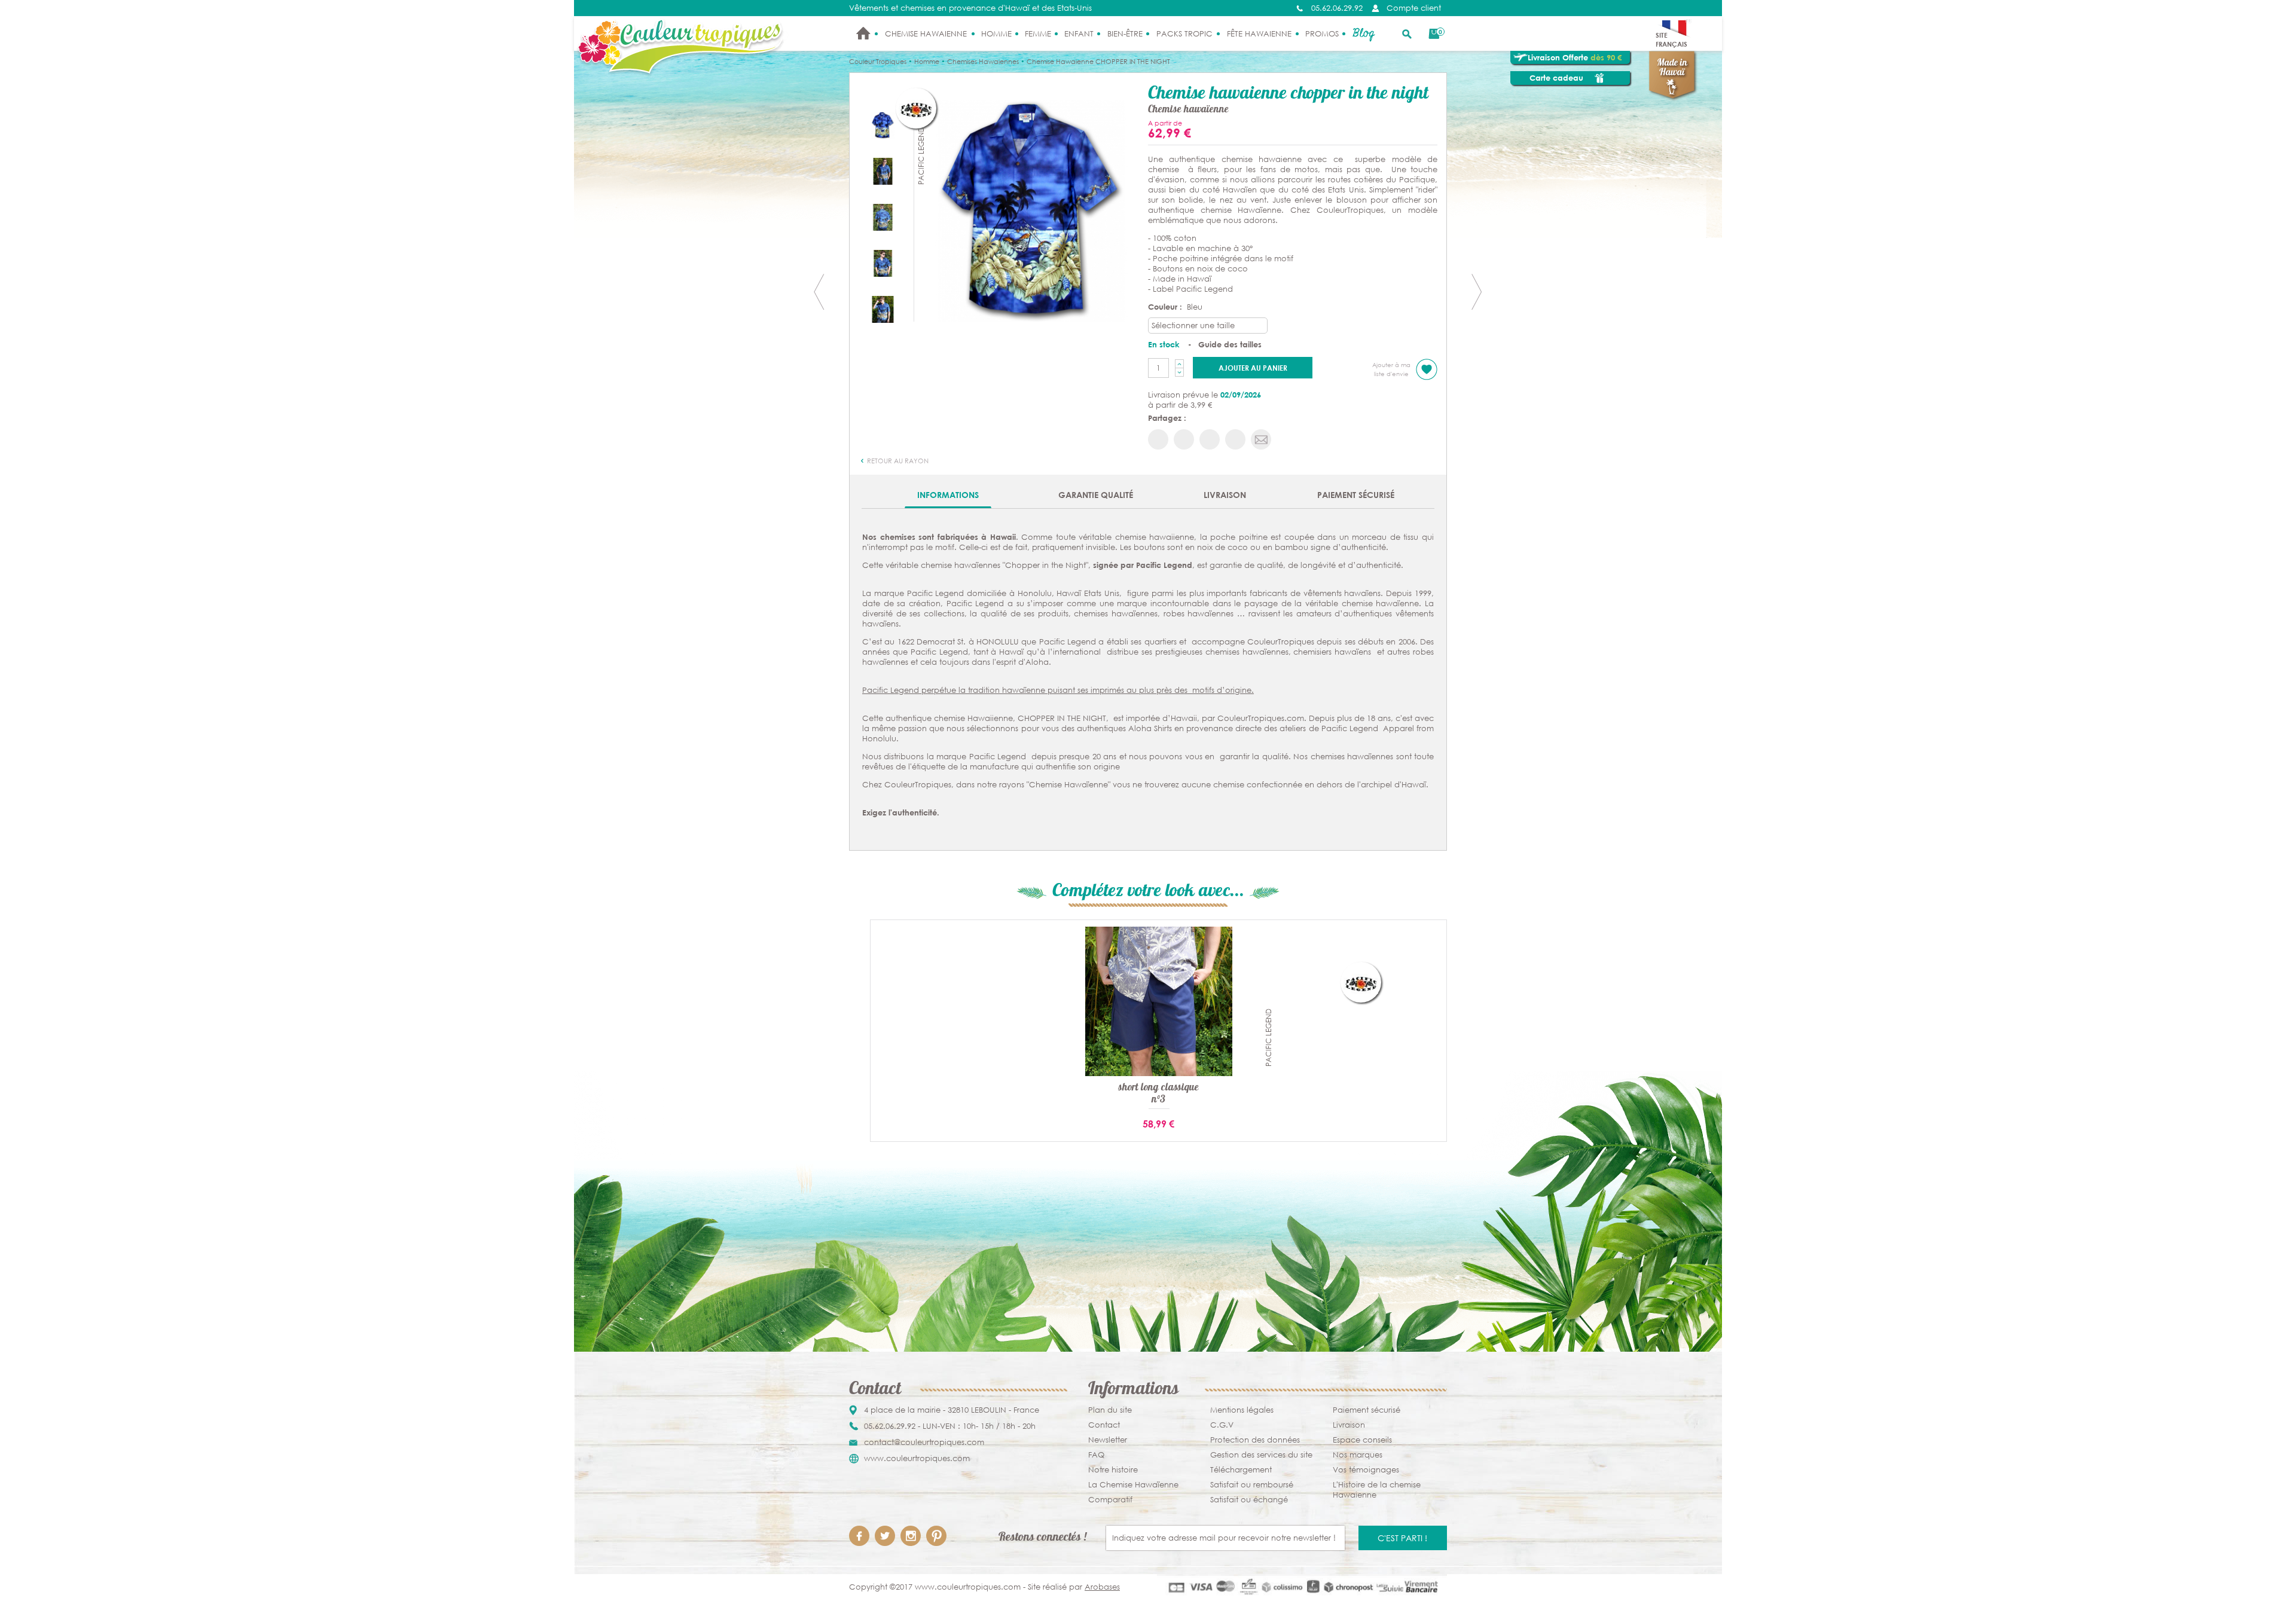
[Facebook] (859, 1536)
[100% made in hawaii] (883, 171)
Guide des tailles (1230, 344)
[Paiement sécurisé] (1302, 1587)
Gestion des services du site (1261, 1455)
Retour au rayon (897, 461)
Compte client (1414, 8)
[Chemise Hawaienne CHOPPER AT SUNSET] (1477, 291)
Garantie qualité (1096, 495)
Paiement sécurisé (1356, 495)
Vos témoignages (1366, 1470)
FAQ (1096, 1455)
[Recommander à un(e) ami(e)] (1261, 439)
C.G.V (1222, 1425)
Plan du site (1110, 1410)
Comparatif (1110, 1500)
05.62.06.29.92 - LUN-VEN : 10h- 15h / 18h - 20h (950, 1426)
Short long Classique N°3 (1158, 1094)
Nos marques (1358, 1455)
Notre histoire (1113, 1470)
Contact (1104, 1425)
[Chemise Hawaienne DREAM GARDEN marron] (819, 291)
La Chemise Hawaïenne (1133, 1485)
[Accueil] (863, 33)
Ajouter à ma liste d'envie (1391, 369)
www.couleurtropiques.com (917, 1458)
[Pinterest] (936, 1536)
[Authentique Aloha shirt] (1031, 210)
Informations (948, 495)
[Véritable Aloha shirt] (883, 217)
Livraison (1225, 495)
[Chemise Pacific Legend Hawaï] (883, 263)
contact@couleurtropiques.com (924, 1442)
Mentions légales (1242, 1410)
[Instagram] (911, 1536)
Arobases (1102, 1587)
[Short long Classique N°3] (1159, 1001)
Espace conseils (1362, 1440)
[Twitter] (885, 1536)
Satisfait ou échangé (1249, 1500)
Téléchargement (1241, 1470)
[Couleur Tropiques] (681, 47)
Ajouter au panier (1253, 368)
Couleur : (1166, 307)
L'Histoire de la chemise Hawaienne (1377, 1490)
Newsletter (1108, 1440)
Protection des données (1255, 1440)
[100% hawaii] (883, 309)
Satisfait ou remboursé (1252, 1485)
